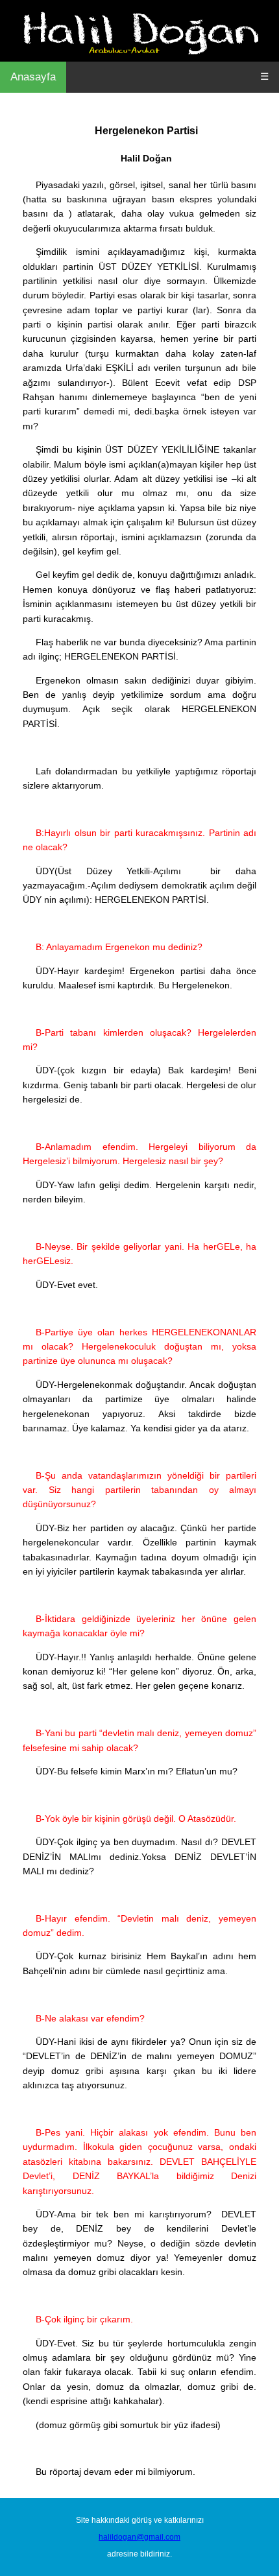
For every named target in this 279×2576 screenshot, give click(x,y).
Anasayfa (33, 77)
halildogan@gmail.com (139, 2537)
